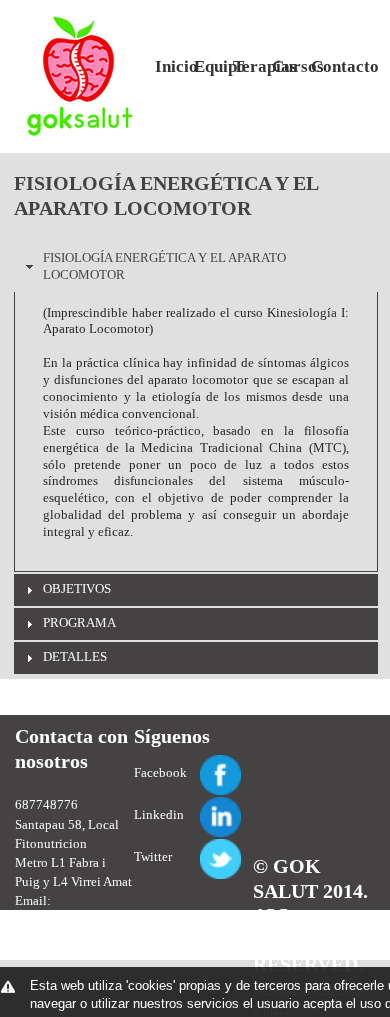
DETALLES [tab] (75, 656)
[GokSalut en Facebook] (197, 763)
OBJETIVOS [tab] (77, 588)
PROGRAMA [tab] (79, 622)
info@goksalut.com (71, 919)
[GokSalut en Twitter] (197, 847)
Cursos (284, 66)
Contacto (323, 66)
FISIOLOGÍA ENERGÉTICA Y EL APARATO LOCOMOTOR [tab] (164, 266)
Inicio (167, 66)
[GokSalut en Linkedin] (197, 805)
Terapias (245, 66)
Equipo (206, 66)
